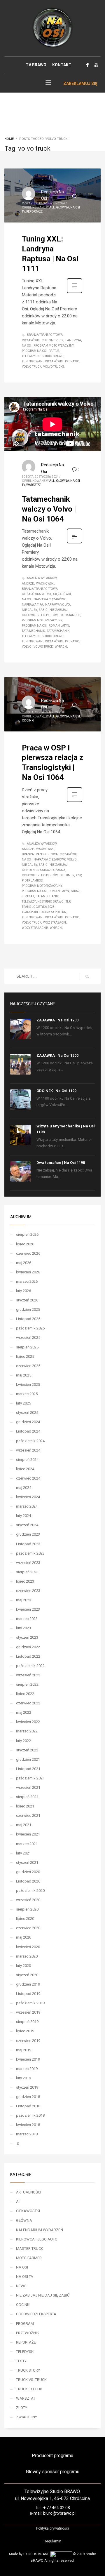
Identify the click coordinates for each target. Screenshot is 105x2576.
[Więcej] (75, 293)
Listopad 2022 (28, 1656)
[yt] (96, 65)
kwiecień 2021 (28, 1834)
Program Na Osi (34, 351)
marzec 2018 (27, 2134)
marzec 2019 (27, 2069)
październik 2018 (30, 2115)
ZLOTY (22, 2408)
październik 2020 (30, 1891)
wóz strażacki (55, 923)
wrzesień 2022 (28, 1675)
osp (79, 875)
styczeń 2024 (27, 1525)
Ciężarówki (31, 340)
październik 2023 (30, 1553)
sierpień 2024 (27, 1460)
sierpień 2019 (27, 2022)
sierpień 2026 (27, 1234)
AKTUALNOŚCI (29, 2192)
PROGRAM (25, 2324)
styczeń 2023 (27, 1637)
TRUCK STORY (28, 2370)
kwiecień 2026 (28, 1272)
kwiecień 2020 (28, 1947)
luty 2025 (23, 1403)
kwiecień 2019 (28, 2059)
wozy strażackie (35, 928)
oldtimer (67, 875)
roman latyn (59, 626)
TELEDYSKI (25, 2352)
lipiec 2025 (25, 1356)
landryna (73, 340)
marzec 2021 (27, 1844)
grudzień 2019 (28, 1984)
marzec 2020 (27, 1956)
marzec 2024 (27, 1506)
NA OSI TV (25, 2277)
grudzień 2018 (28, 2097)
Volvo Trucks (54, 367)
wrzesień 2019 (28, 2012)
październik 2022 (30, 1666)
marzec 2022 (27, 1731)
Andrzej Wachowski (38, 584)
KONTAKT (62, 65)
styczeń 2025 (27, 1413)
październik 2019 (30, 2003)
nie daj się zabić (35, 610)
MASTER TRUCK (30, 2249)
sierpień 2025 (27, 1347)
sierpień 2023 (27, 1572)
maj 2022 (24, 1712)
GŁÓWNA (63, 207)
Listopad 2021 (28, 1769)
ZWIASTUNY (27, 2417)
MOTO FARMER (29, 2258)
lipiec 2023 (25, 1581)
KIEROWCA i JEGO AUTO (37, 2239)
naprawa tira (33, 605)
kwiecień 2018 (28, 2125)
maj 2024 (24, 1488)
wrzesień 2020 (28, 1900)
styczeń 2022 (27, 1750)
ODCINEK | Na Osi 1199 (56, 1091)
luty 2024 (23, 1516)
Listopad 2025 (28, 1319)
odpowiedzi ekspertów (40, 615)
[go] (87, 976)
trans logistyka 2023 (38, 907)
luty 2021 (23, 1853)
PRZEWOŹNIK (28, 2333)
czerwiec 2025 (28, 1366)
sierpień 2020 (27, 1909)
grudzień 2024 (28, 1422)
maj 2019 (24, 2050)
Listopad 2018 (28, 2106)
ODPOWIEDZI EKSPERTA (36, 2314)
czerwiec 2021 (28, 1815)
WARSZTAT (34, 485)
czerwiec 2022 (28, 1703)
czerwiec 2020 (28, 1928)
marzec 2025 (27, 1394)
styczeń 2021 (27, 1863)
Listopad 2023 (28, 1544)
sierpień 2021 (27, 1797)
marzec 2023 (27, 1619)
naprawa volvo (58, 605)
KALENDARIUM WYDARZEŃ (40, 2230)
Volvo (27, 647)
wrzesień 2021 (28, 1787)
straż (75, 891)
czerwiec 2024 (28, 1478)
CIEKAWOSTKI (28, 2211)
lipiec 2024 (25, 1469)
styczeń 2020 (27, 1975)
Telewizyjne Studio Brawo (43, 356)
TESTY (21, 2361)
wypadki (61, 647)
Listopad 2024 (28, 1431)
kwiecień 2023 (28, 1609)
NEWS (21, 2286)
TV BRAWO (36, 65)
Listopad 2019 (28, 1994)
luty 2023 (23, 1628)
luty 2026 (23, 1291)
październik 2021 (30, 1778)
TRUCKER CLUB (29, 2389)
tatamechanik (58, 631)
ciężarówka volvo (36, 594)
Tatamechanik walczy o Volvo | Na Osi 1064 (49, 509)
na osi (27, 346)
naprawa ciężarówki (50, 599)
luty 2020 (23, 1966)
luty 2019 (23, 2078)
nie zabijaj (59, 610)
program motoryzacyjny (54, 346)
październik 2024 (30, 1441)
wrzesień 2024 (28, 1450)
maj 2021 (24, 1825)
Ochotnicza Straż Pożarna (44, 870)
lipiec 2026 (25, 1244)
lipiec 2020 (25, 1919)
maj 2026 (24, 1263)
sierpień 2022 (27, 1684)
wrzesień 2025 (28, 1337)
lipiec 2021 (25, 1806)
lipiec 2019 (25, 2031)
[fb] (87, 65)
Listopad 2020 (28, 1881)
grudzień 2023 (28, 1534)
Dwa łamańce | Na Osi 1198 (61, 1163)
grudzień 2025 (28, 1309)
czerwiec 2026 (28, 1253)
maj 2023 (24, 1600)
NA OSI (75, 716)
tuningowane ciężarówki (42, 361)
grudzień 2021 (28, 1759)
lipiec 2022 (25, 1694)
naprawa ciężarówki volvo (55, 859)
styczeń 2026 (27, 1300)
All (52, 207)
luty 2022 (23, 1741)
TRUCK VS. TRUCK (31, 2380)
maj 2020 (24, 1937)
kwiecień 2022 (28, 1722)
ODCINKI (28, 721)
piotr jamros (70, 615)
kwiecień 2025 (28, 1385)
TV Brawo (72, 361)
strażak (28, 896)
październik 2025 (30, 1328)
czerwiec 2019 (28, 2041)
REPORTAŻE (34, 212)
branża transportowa (45, 335)
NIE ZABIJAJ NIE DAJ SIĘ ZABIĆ (43, 2295)
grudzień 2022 (28, 1647)
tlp (68, 902)
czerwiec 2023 (28, 1591)
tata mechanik (33, 631)
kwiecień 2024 (28, 1497)
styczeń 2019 (27, 2087)
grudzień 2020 (28, 1872)
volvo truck (32, 367)
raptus (54, 351)
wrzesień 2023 (28, 1563)
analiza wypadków (42, 578)
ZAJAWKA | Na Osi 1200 (57, 1020)
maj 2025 (24, 1375)
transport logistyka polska (44, 912)
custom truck (52, 340)
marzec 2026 (27, 1281)
